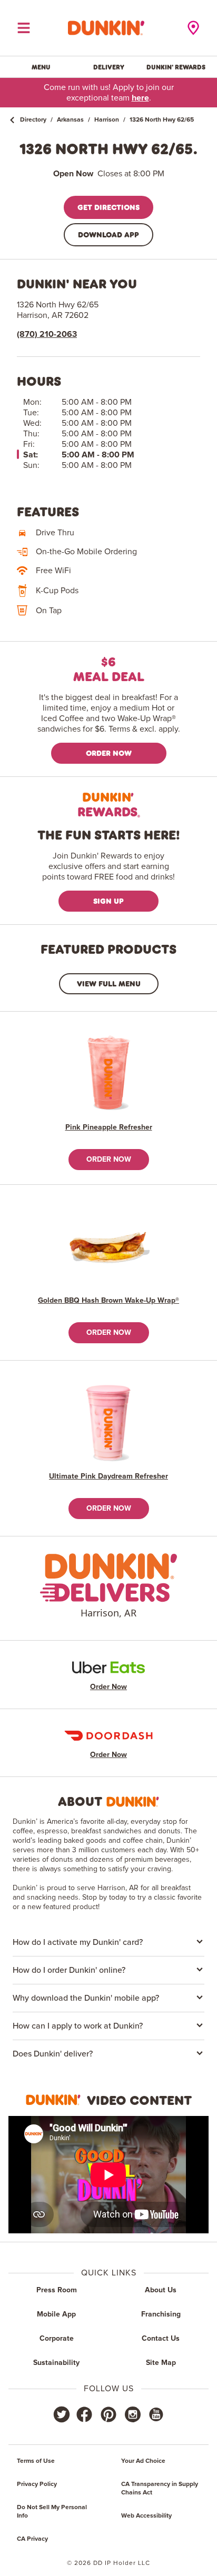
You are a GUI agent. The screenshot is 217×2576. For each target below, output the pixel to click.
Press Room (57, 2290)
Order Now (109, 753)
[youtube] (155, 2414)
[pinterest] (108, 2414)
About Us (161, 2290)
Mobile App (56, 2314)
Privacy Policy (37, 2484)
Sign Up (108, 901)
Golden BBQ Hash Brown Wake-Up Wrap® (108, 1301)
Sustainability (56, 2363)
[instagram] (133, 2414)
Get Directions (108, 207)
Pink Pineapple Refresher (109, 1127)
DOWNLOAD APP (108, 234)
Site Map (161, 2363)
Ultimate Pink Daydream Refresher (108, 1476)
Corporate (57, 2339)
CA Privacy (32, 2539)
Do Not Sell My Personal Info (52, 2512)
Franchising (161, 2314)
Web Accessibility (146, 2516)
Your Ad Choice (143, 2461)
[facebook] (84, 2414)
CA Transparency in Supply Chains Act (160, 2489)
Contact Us (161, 2339)
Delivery (109, 67)
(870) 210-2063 (47, 334)
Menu (41, 67)
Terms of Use (36, 2461)
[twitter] (62, 2414)
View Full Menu (109, 984)
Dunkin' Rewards (176, 67)
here (140, 98)
